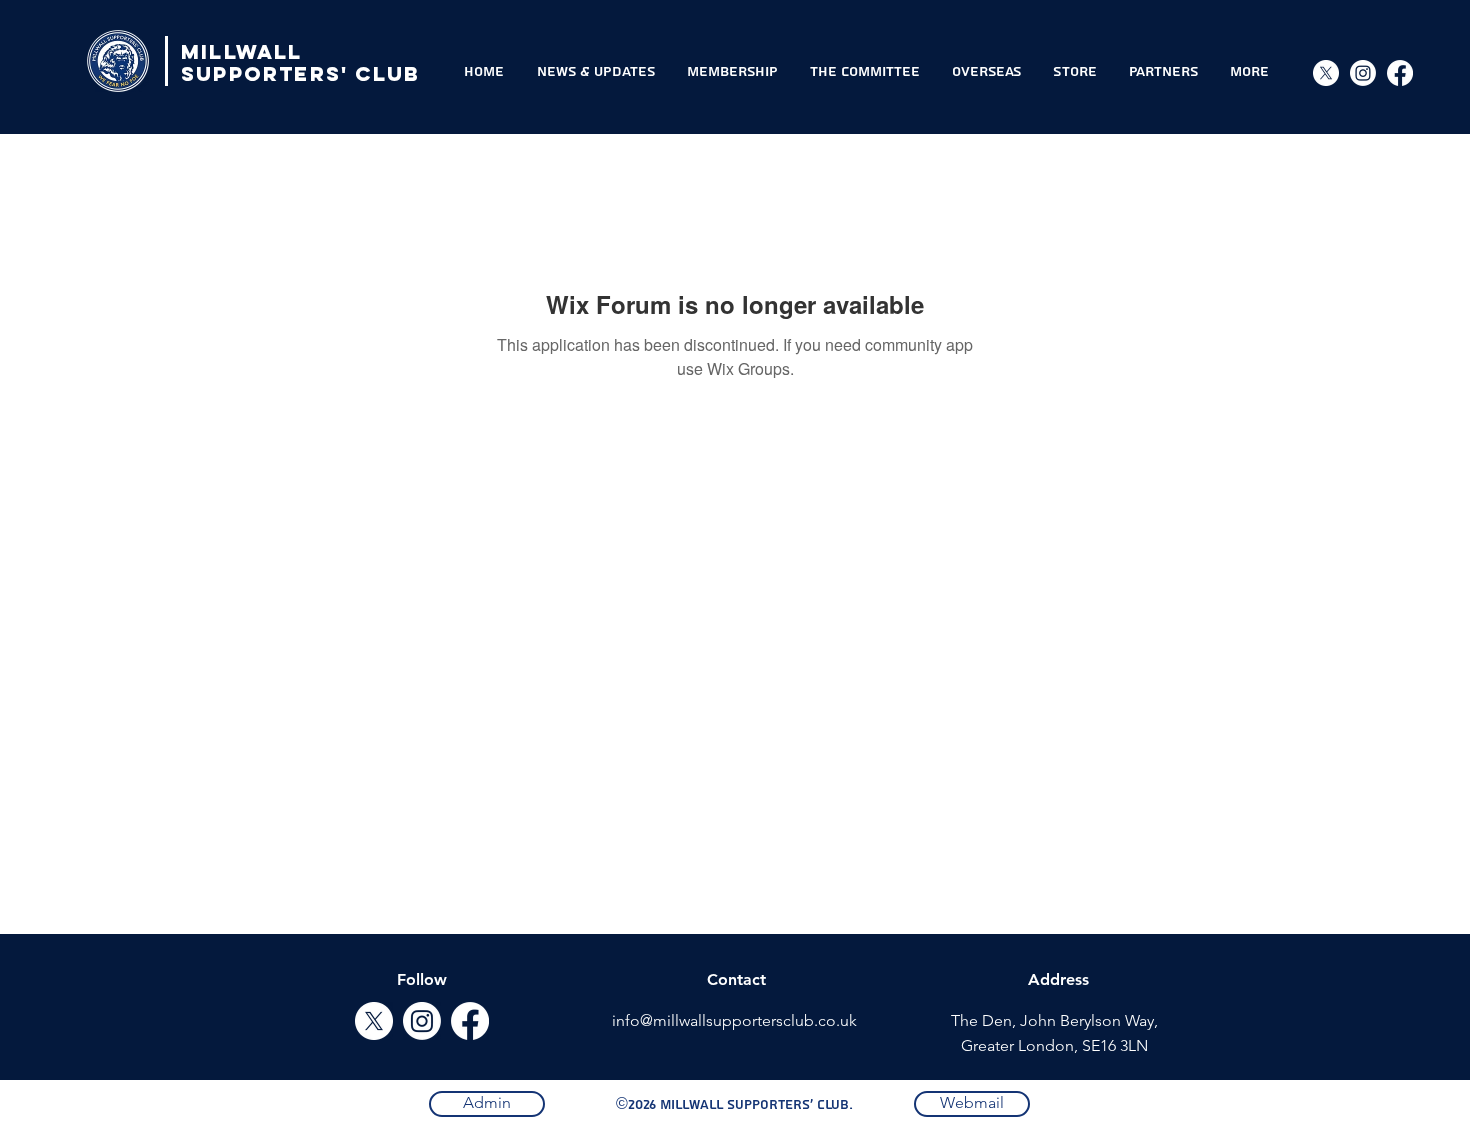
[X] (1326, 73)
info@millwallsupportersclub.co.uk (734, 1020)
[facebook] (470, 1021)
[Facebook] (1400, 73)
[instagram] (1363, 73)
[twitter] (374, 1021)
